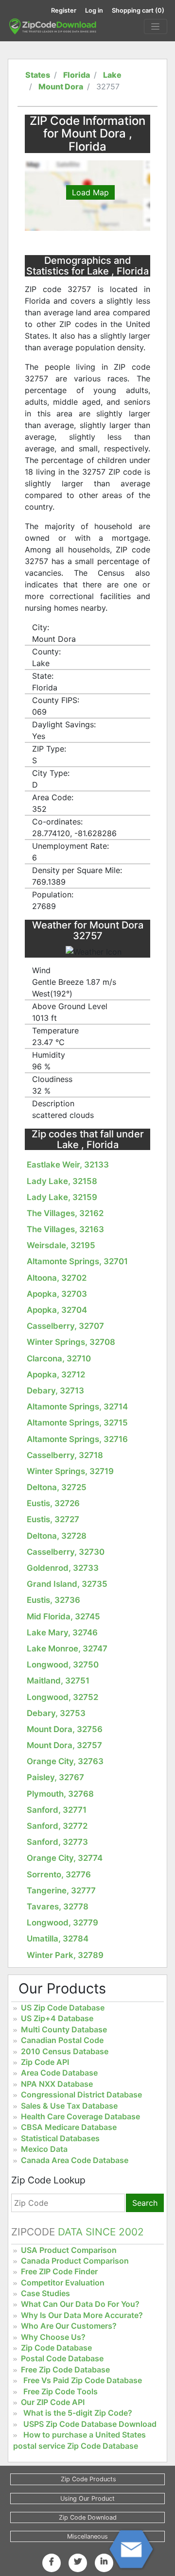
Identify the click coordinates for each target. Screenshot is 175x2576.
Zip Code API (45, 2062)
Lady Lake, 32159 (62, 1197)
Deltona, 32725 (57, 1487)
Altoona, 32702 (57, 1278)
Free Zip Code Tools (61, 2391)
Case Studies (45, 2293)
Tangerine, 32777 (61, 1890)
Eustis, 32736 (53, 1600)
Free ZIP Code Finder (59, 2271)
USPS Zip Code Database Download (90, 2424)
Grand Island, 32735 (67, 1584)
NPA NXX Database (57, 2084)
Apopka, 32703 (57, 1294)
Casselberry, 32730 (66, 1552)
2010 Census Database (65, 2051)
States (38, 75)
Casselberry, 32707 (65, 1326)
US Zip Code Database (63, 2008)
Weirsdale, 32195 (61, 1245)
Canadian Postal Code (62, 2040)
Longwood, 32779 (62, 1923)
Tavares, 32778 (58, 1906)
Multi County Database (64, 2029)
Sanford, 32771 (57, 1810)
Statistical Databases (60, 2138)
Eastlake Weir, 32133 (68, 1165)
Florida (77, 75)
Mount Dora (61, 86)
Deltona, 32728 (57, 1536)
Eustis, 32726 (53, 1503)
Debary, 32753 (56, 1713)
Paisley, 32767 (55, 1777)
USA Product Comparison (69, 2250)
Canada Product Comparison (75, 2261)
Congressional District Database (81, 2095)
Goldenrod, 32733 (63, 1568)
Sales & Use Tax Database (69, 2106)
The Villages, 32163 (65, 1229)
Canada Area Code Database (75, 2160)
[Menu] (156, 27)
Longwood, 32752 (62, 1697)
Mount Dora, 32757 (64, 1745)
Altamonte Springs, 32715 (77, 1423)
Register (64, 10)
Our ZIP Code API (53, 2402)
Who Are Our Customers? (69, 2326)
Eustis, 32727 (53, 1519)
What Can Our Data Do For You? (80, 2304)
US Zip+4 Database (57, 2018)
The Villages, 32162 (65, 1213)
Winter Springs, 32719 (70, 1471)
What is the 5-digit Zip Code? (78, 2413)
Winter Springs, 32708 (71, 1342)
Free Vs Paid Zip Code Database (83, 2380)
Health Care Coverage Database (80, 2116)
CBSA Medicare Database (69, 2127)
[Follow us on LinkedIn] (104, 2561)
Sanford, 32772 (57, 1826)
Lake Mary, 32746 (62, 1632)
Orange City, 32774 (65, 1858)
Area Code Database (59, 2073)
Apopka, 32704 (57, 1310)
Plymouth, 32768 (60, 1794)
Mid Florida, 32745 (63, 1616)
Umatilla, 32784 (58, 1939)
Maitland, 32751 (58, 1681)
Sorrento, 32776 (59, 1874)
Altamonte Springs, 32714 (77, 1407)
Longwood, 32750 (63, 1665)
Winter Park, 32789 (65, 1955)
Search (145, 2203)
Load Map (90, 192)
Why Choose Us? (53, 2337)
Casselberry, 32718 (65, 1455)
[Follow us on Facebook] (52, 2561)
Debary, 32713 (55, 1391)
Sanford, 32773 (57, 1842)
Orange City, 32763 (65, 1761)
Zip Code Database (56, 2348)
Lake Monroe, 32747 (67, 1649)
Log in (94, 10)
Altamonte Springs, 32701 (77, 1261)
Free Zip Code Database (65, 2370)
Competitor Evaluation (63, 2283)
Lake (112, 75)
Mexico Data (44, 2149)
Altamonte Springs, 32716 (77, 1439)
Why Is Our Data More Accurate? (82, 2315)
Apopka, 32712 (56, 1374)
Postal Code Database (62, 2358)
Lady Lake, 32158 (62, 1181)
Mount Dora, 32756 (65, 1729)
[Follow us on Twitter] (78, 2561)
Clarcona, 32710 (59, 1358)
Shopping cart (138, 10)
